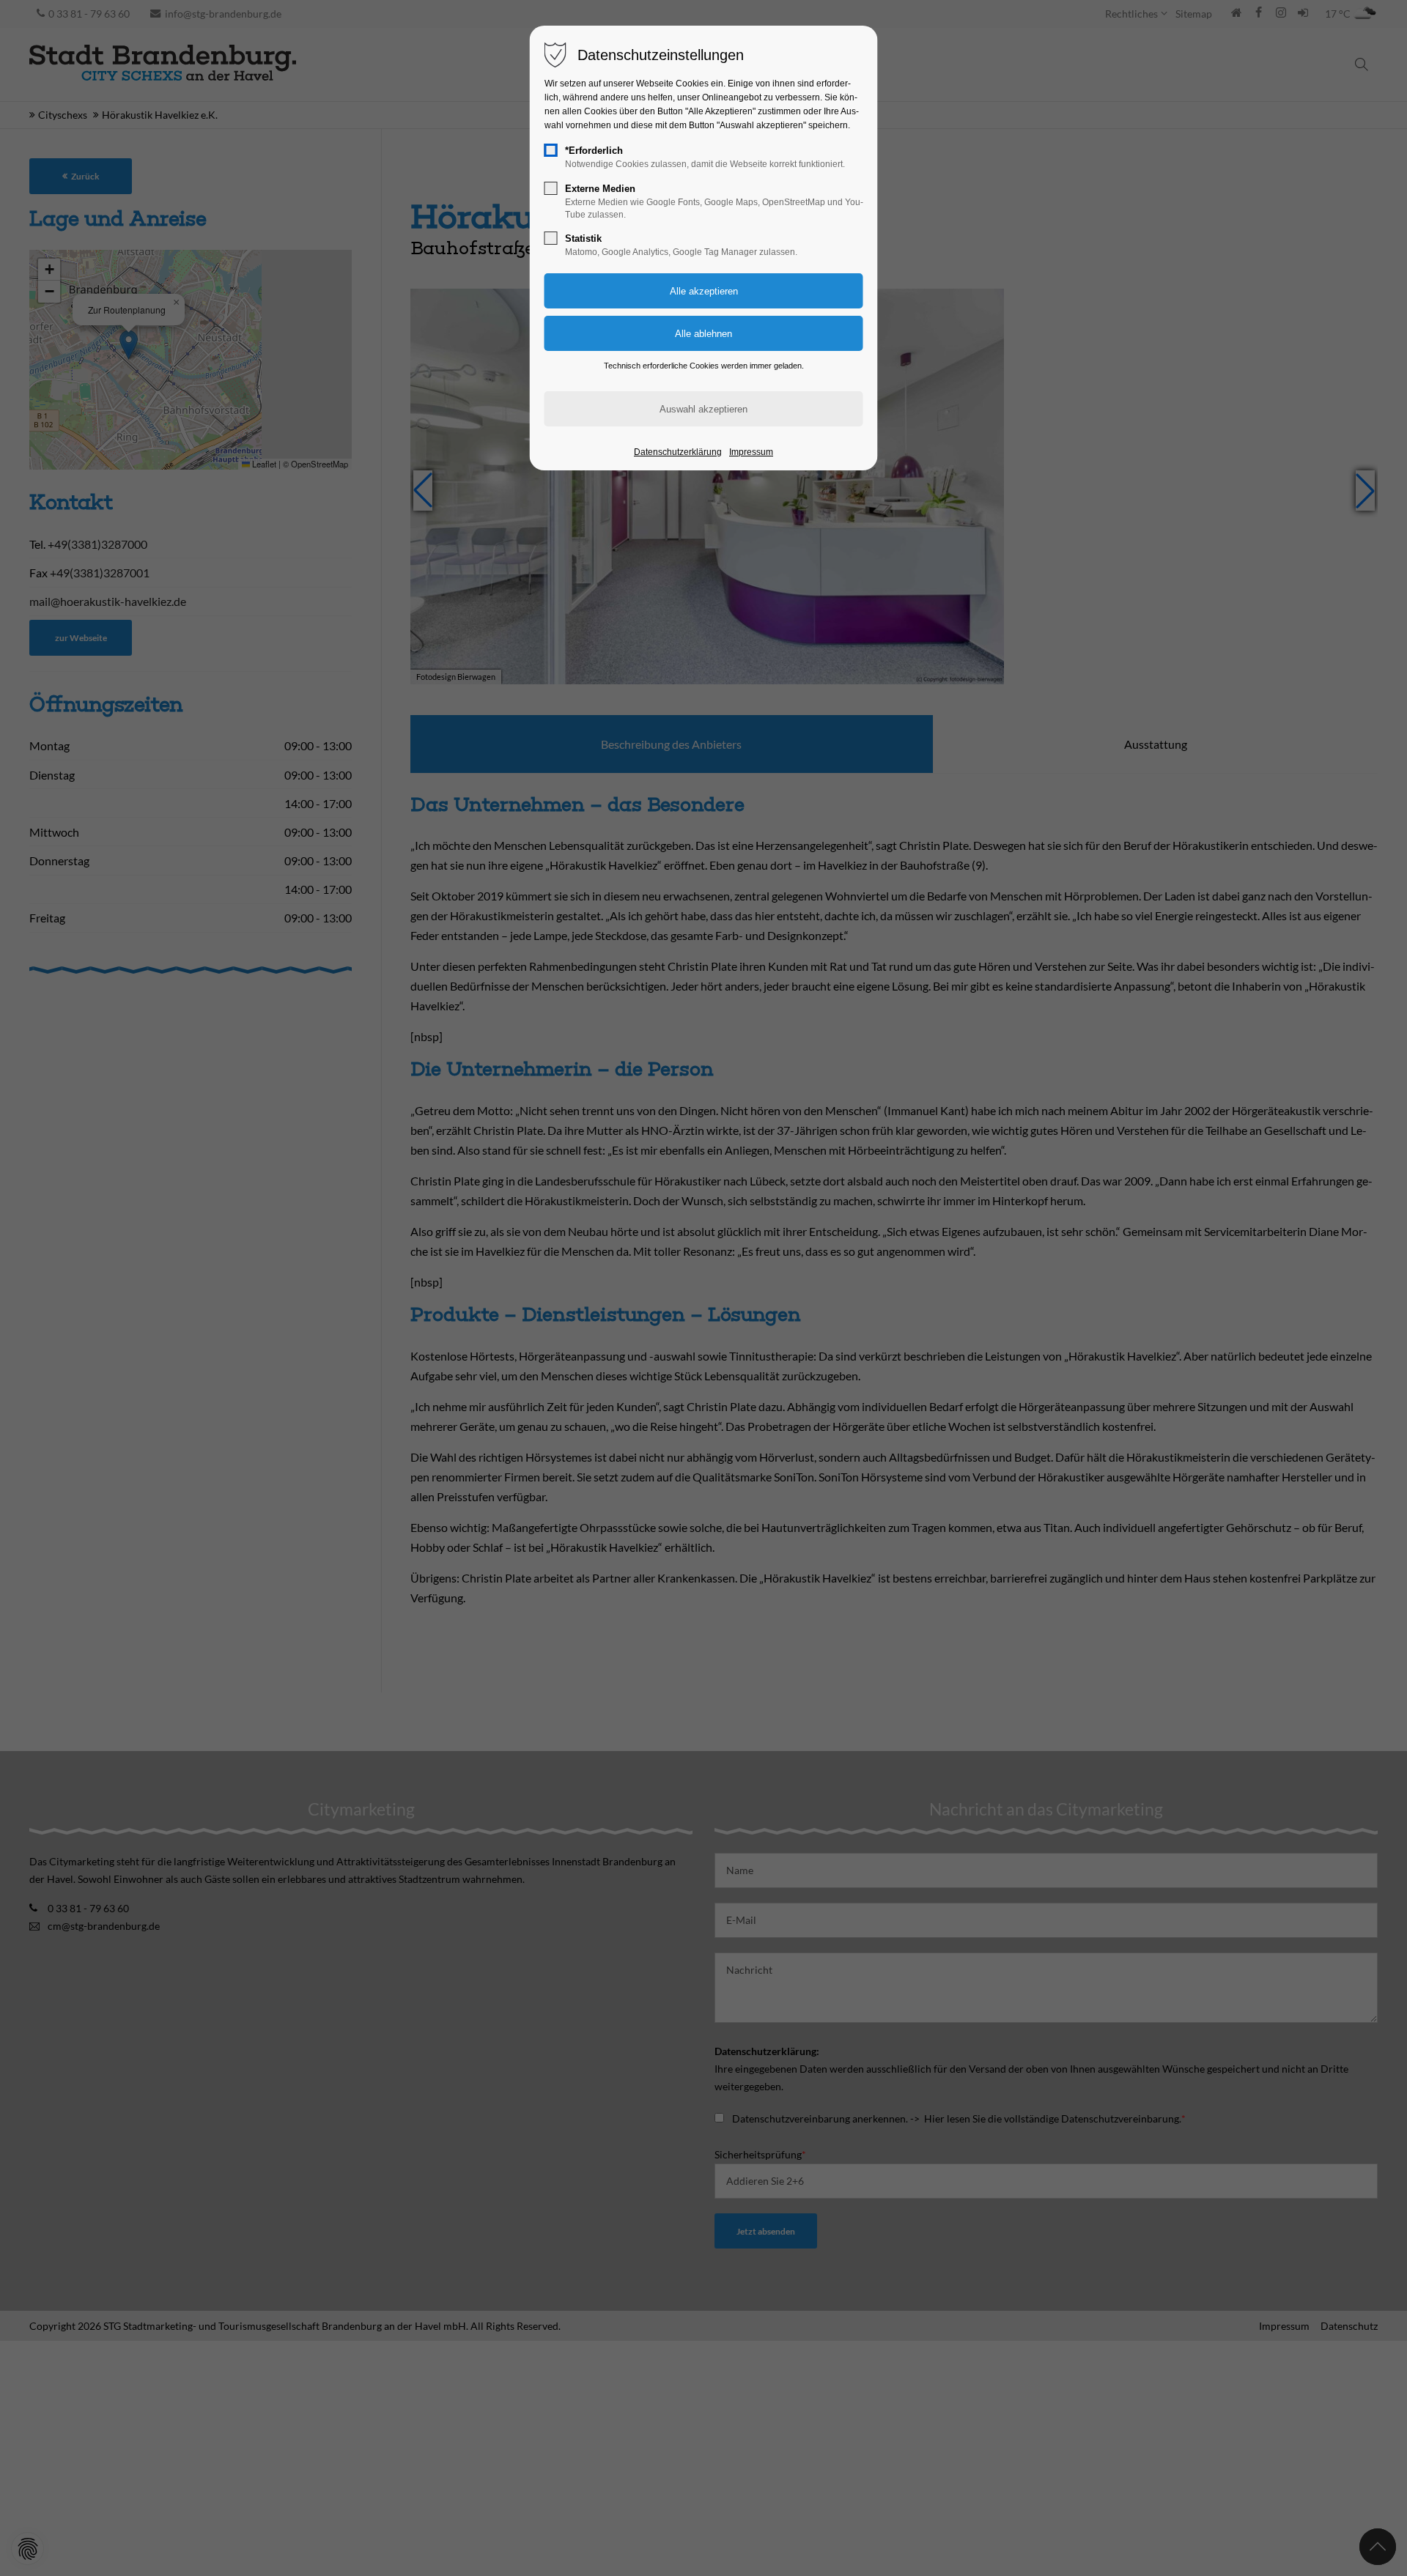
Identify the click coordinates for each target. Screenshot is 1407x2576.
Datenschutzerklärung (678, 452)
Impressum (751, 452)
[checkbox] (551, 150)
